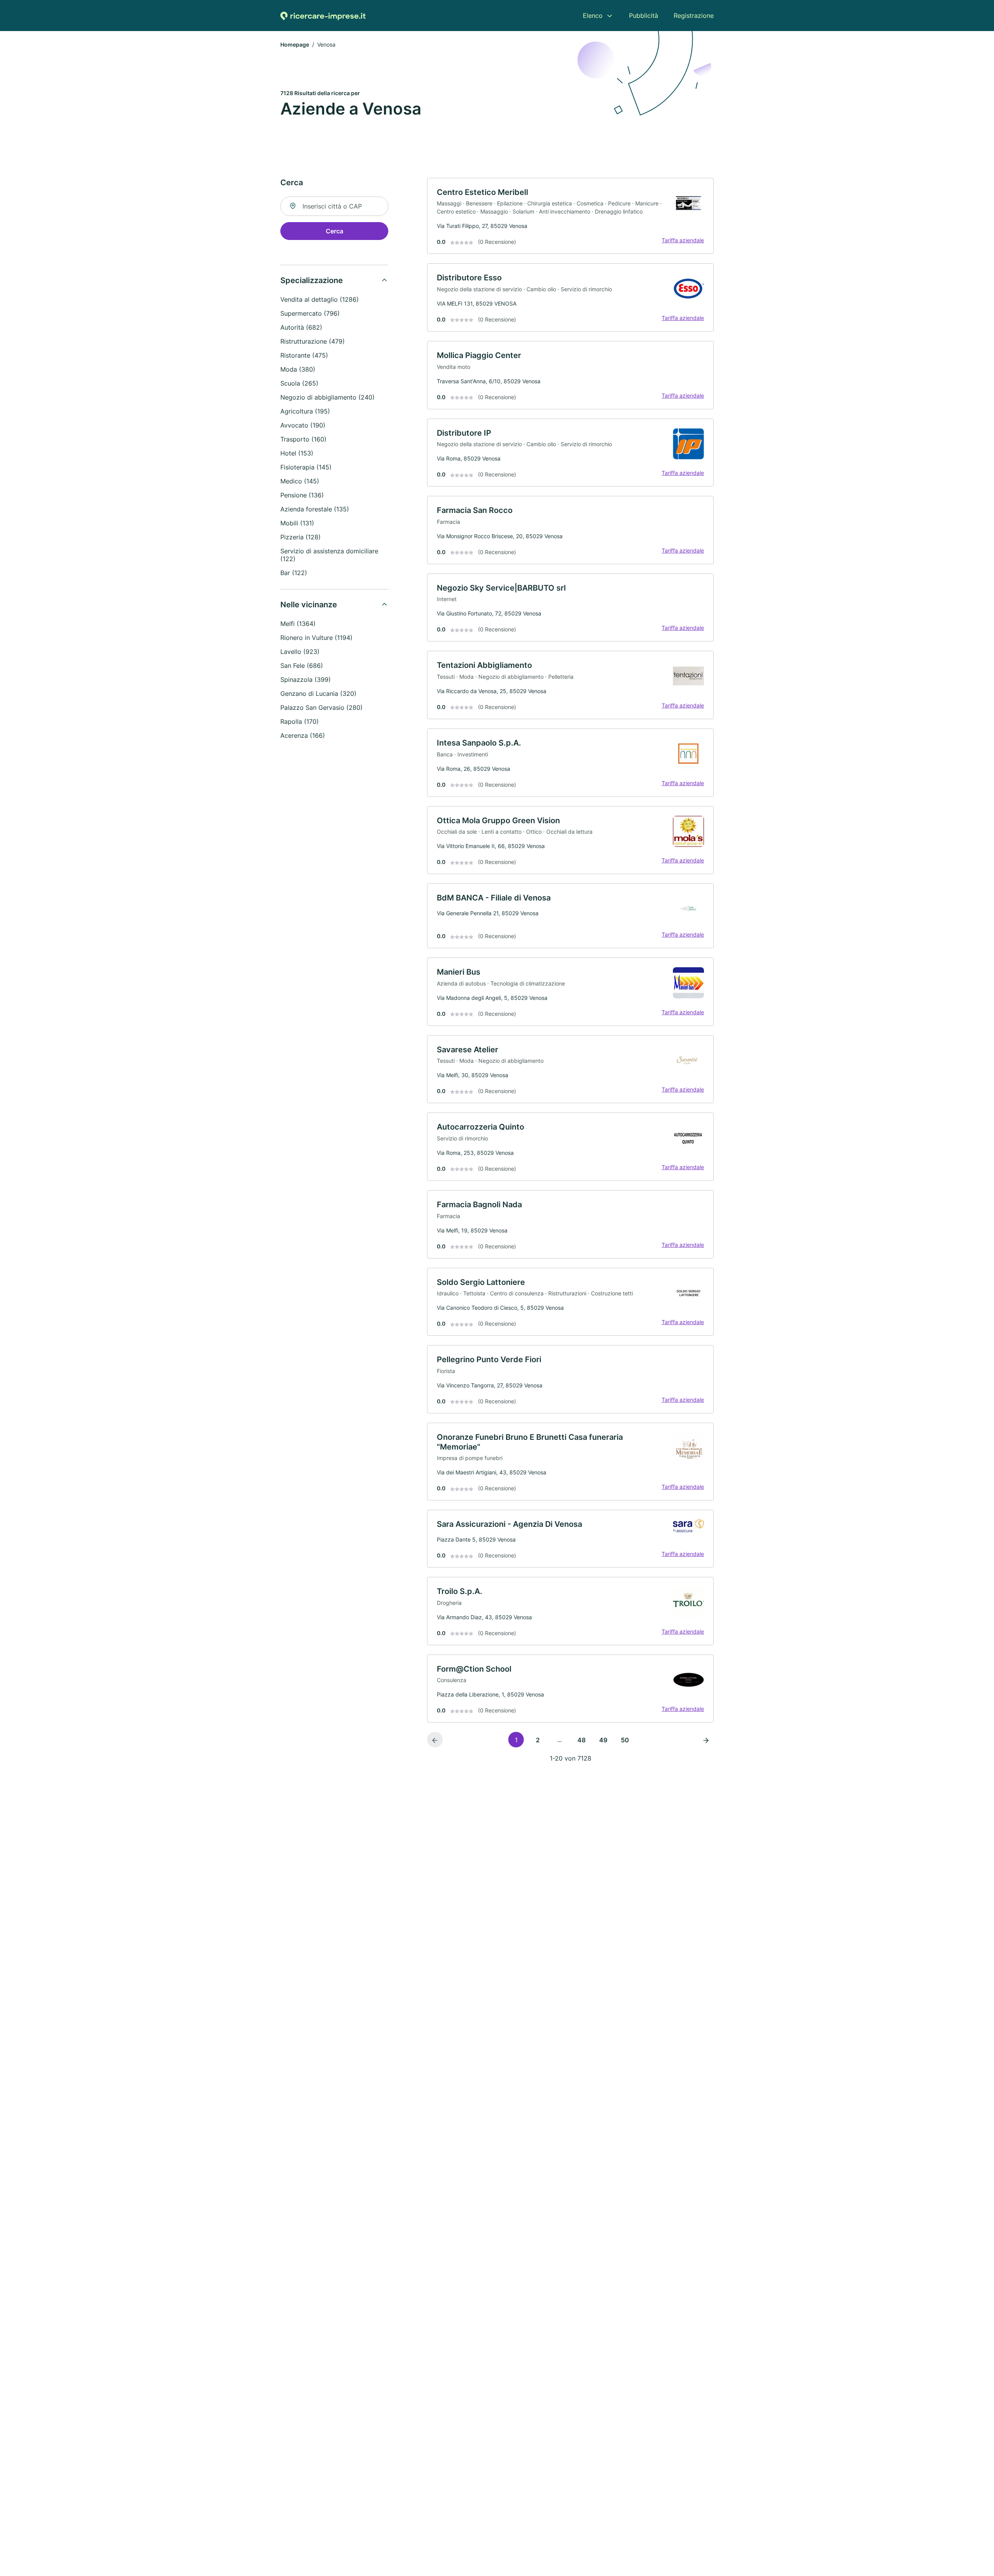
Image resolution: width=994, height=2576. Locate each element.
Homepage (295, 44)
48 (581, 1740)
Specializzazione (312, 280)
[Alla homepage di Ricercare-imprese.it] (323, 16)
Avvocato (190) (303, 425)
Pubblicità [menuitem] (644, 16)
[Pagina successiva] (706, 1740)
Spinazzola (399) (306, 680)
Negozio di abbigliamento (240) (328, 397)
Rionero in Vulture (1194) (316, 638)
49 (603, 1740)
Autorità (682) (301, 327)
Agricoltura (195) (305, 411)
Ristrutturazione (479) (313, 341)
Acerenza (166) (303, 735)
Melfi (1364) (298, 624)
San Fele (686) (302, 666)
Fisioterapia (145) (306, 467)
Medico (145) (300, 481)
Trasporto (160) (303, 439)
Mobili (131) (297, 523)
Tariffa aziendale (683, 240)
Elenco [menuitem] (593, 16)
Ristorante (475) (304, 355)
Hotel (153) (297, 453)
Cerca (335, 231)
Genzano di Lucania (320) (318, 694)
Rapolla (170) (300, 721)
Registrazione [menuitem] (694, 16)
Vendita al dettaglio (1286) (320, 299)
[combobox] (334, 206)
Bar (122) (294, 573)
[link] (570, 216)
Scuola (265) (299, 383)
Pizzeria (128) (301, 537)
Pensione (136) (302, 495)
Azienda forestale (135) (315, 509)
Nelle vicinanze (309, 605)
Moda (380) (298, 369)
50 (625, 1740)
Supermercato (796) (310, 313)
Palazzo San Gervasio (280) (321, 707)
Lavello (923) (300, 652)
